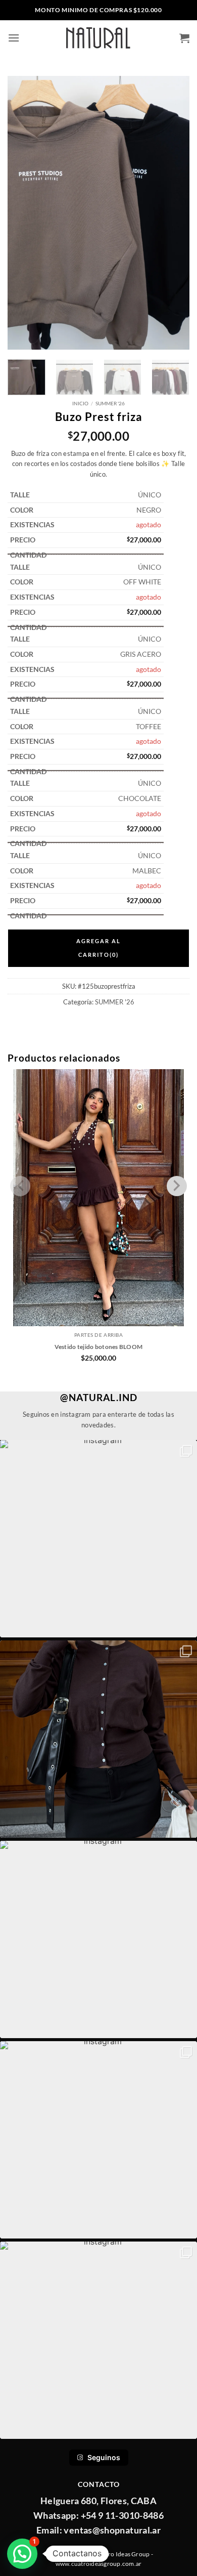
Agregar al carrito (98, 947)
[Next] (173, 213)
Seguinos (104, 2457)
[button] (14, 38)
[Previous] (24, 213)
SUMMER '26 (110, 403)
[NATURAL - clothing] (99, 38)
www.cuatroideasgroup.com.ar (98, 2564)
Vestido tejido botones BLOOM (99, 1347)
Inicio (80, 403)
